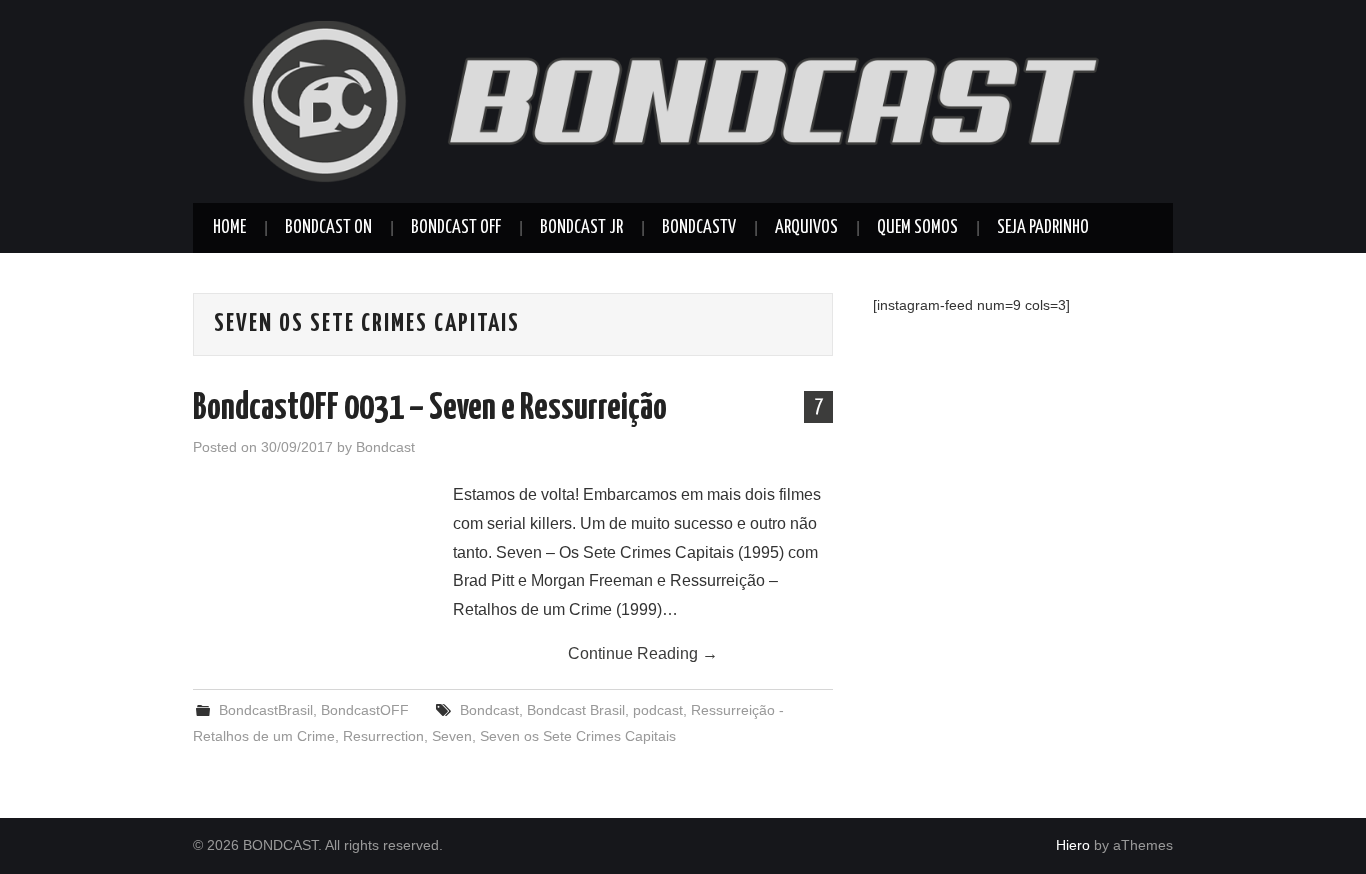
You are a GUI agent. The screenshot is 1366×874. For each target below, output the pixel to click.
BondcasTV (699, 228)
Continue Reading (643, 653)
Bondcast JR (581, 228)
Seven (452, 736)
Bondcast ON (328, 228)
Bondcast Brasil (576, 710)
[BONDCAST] (683, 100)
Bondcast (385, 447)
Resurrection (383, 736)
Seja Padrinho (1043, 228)
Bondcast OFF (456, 228)
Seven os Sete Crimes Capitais (578, 736)
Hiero (1073, 845)
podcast (658, 710)
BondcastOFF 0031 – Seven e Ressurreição (430, 409)
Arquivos (806, 228)
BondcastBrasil (266, 710)
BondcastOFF (365, 710)
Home (229, 228)
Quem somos (917, 228)
